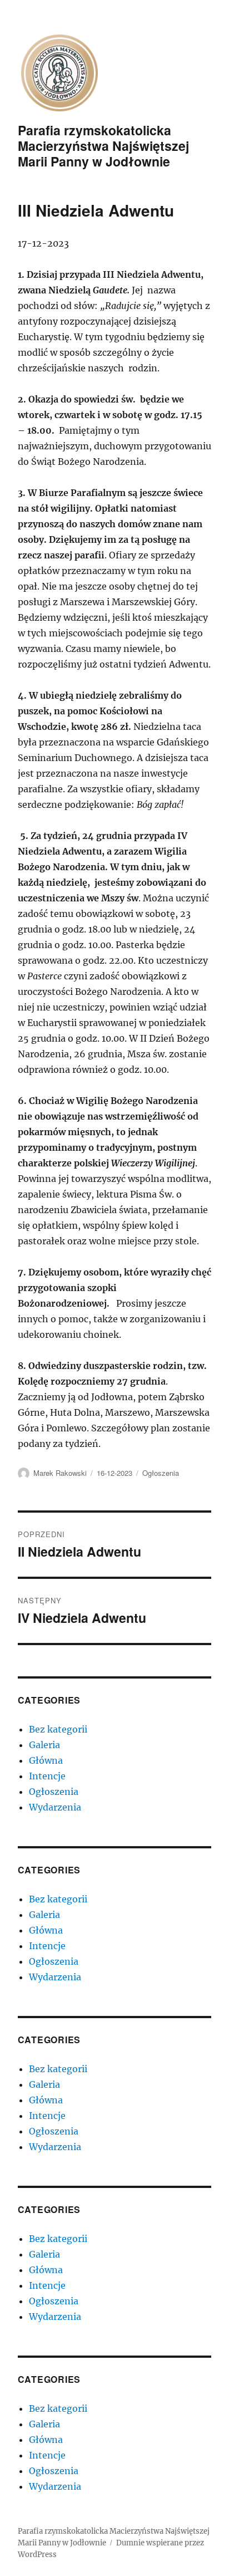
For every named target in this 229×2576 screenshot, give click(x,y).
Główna (46, 1760)
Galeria (44, 1745)
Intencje (47, 1776)
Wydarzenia (55, 1807)
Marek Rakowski (60, 1473)
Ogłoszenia (161, 1473)
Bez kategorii (58, 1729)
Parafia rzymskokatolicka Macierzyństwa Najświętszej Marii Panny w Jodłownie (103, 146)
